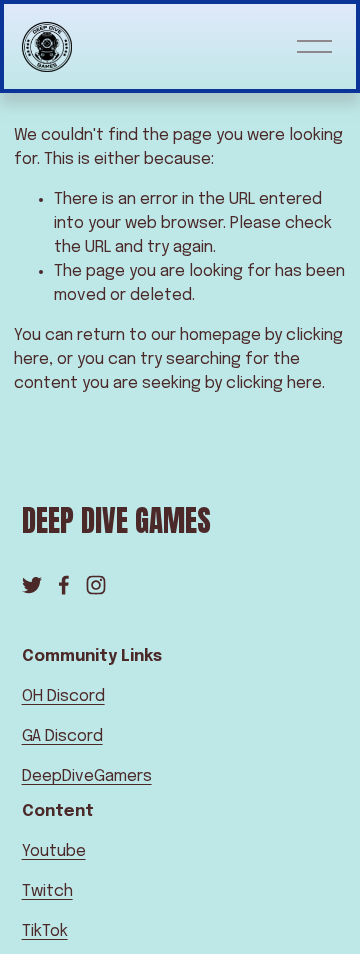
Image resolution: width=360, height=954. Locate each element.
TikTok (45, 931)
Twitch (47, 891)
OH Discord (63, 696)
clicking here (274, 383)
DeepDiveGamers (87, 776)
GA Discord (62, 736)
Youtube (54, 851)
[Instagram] (96, 585)
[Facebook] (64, 585)
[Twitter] (32, 585)
